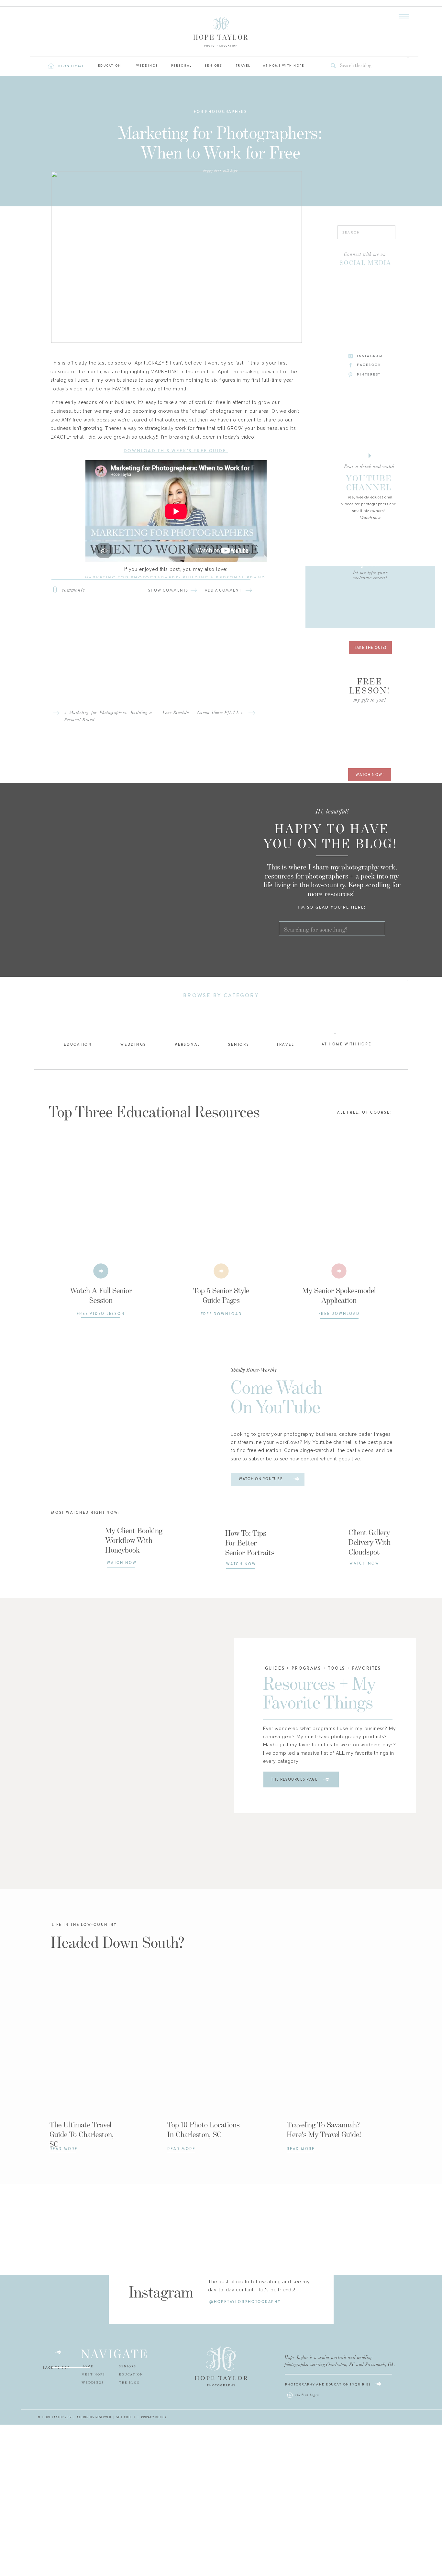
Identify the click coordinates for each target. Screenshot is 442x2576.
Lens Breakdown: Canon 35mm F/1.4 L (201, 713)
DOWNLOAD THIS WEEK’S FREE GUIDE (176, 451)
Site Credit (126, 2417)
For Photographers (221, 112)
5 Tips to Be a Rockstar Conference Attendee (176, 587)
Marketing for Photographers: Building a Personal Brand (176, 578)
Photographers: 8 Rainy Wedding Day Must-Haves (176, 595)
